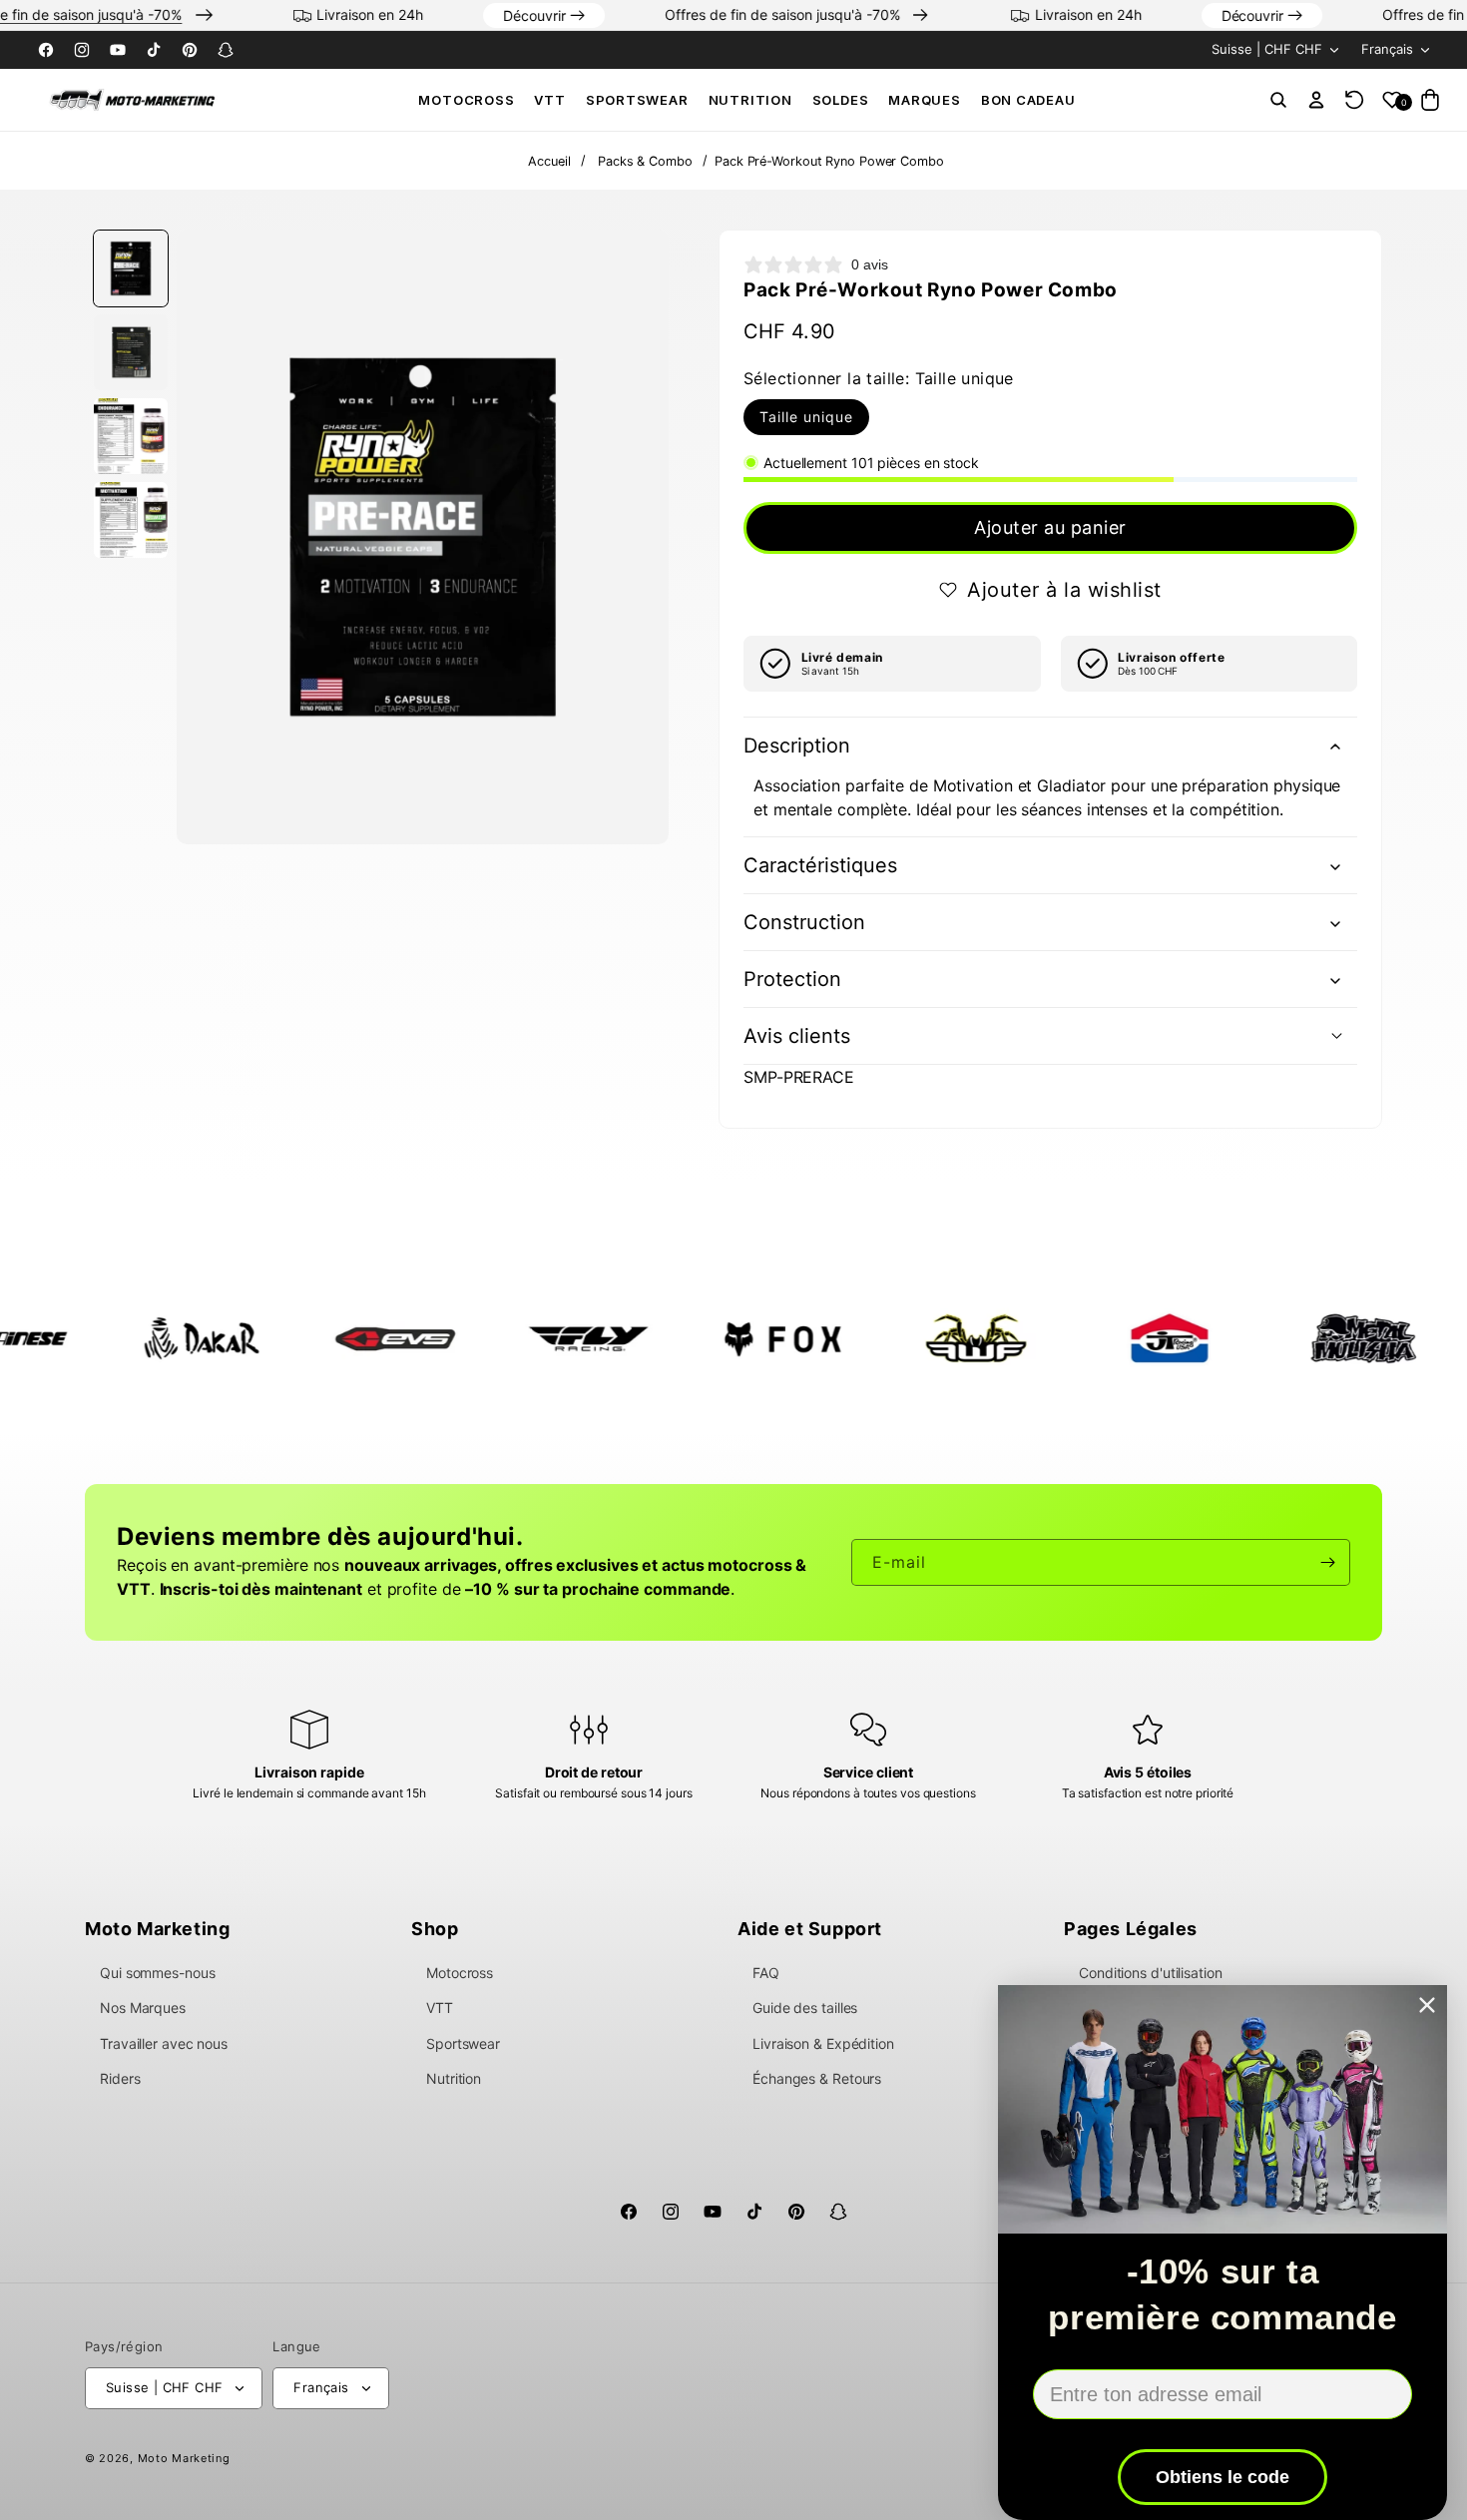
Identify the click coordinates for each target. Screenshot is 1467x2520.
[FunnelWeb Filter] (861, 1338)
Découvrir (583, 15)
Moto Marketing (184, 2458)
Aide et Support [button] (810, 1929)
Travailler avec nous (164, 2043)
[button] (466, 100)
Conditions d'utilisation (1151, 1973)
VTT (549, 100)
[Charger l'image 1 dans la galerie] (131, 268)
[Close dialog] (1427, 2005)
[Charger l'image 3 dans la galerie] (131, 436)
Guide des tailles (805, 2008)
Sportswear (637, 100)
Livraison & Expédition (823, 2043)
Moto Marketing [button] (157, 1929)
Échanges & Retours (817, 2078)
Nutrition (750, 100)
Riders (120, 2078)
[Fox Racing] (668, 1338)
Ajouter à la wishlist (1064, 590)
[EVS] (280, 1338)
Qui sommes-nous (158, 1973)
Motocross (466, 100)
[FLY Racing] (474, 1338)
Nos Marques (143, 2008)
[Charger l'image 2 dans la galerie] (131, 352)
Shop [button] (435, 1929)
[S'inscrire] (1327, 1562)
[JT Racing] (1055, 1338)
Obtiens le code (1222, 2477)
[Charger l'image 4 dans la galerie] (131, 520)
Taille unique (806, 417)
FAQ (766, 1973)
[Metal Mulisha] (1248, 1338)
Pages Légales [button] (1131, 1929)
